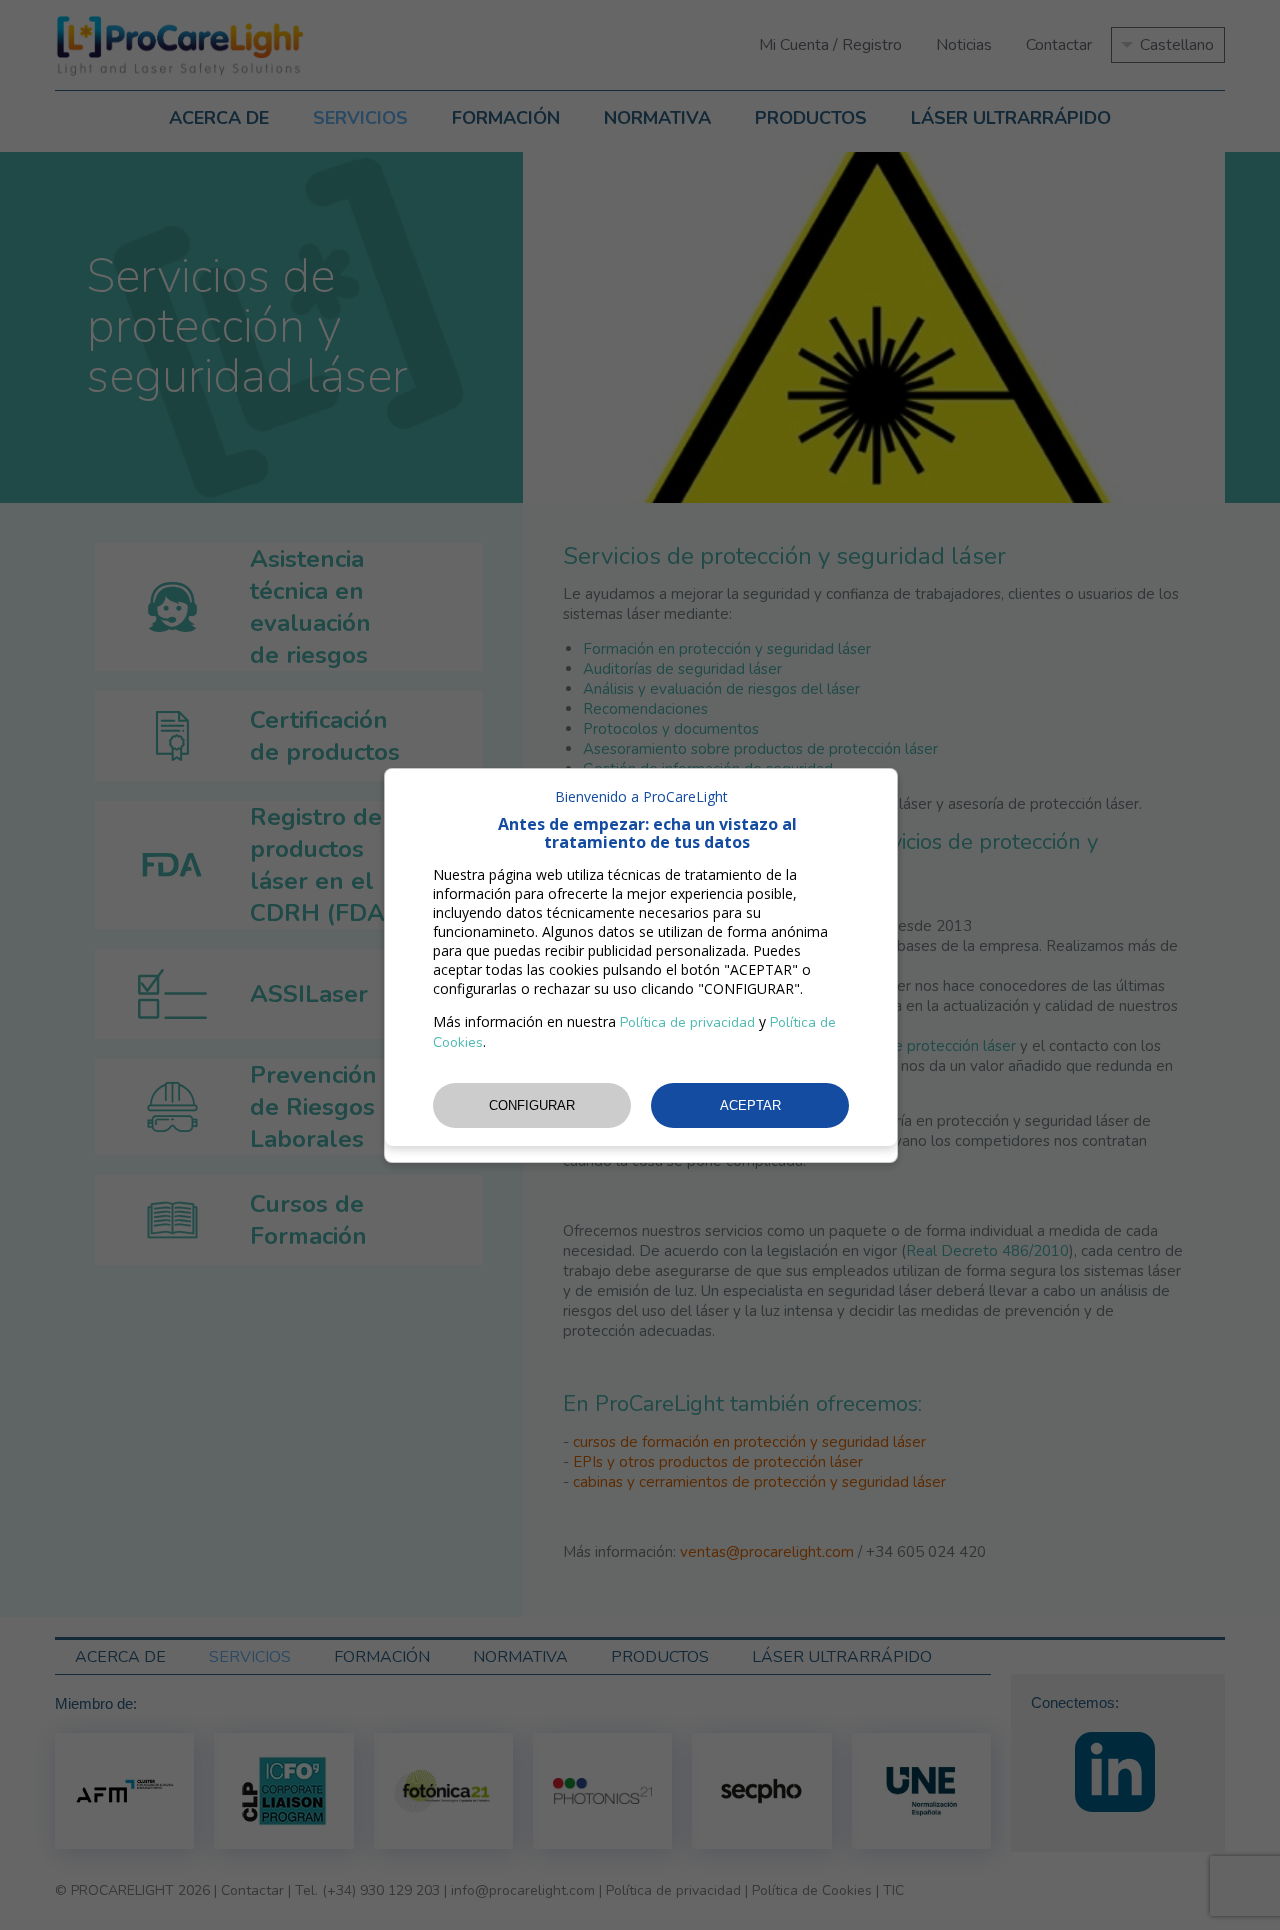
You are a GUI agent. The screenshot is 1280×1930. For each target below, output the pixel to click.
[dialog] (641, 965)
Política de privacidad (687, 1022)
